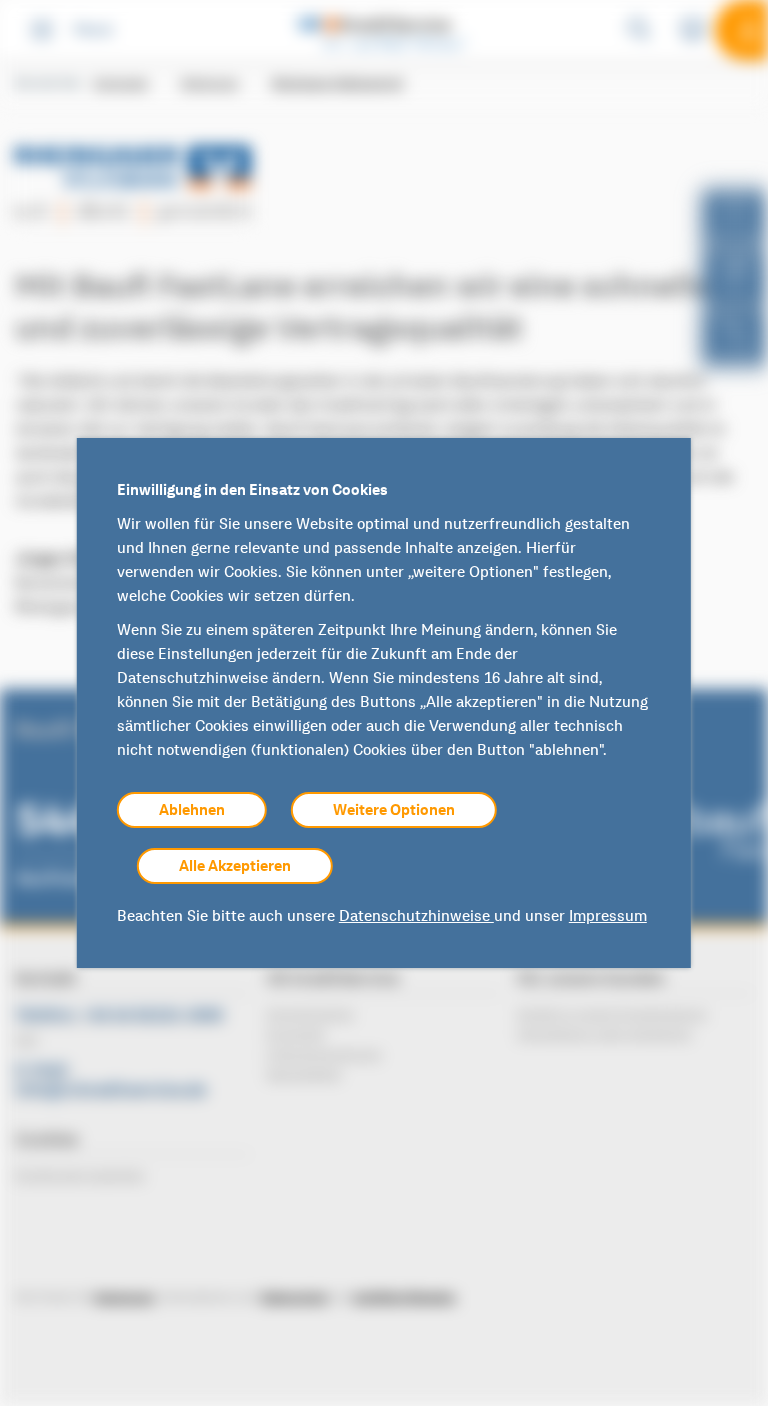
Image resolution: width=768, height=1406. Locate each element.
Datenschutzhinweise (416, 916)
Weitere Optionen (394, 810)
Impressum (608, 916)
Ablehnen (192, 810)
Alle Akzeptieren (235, 866)
